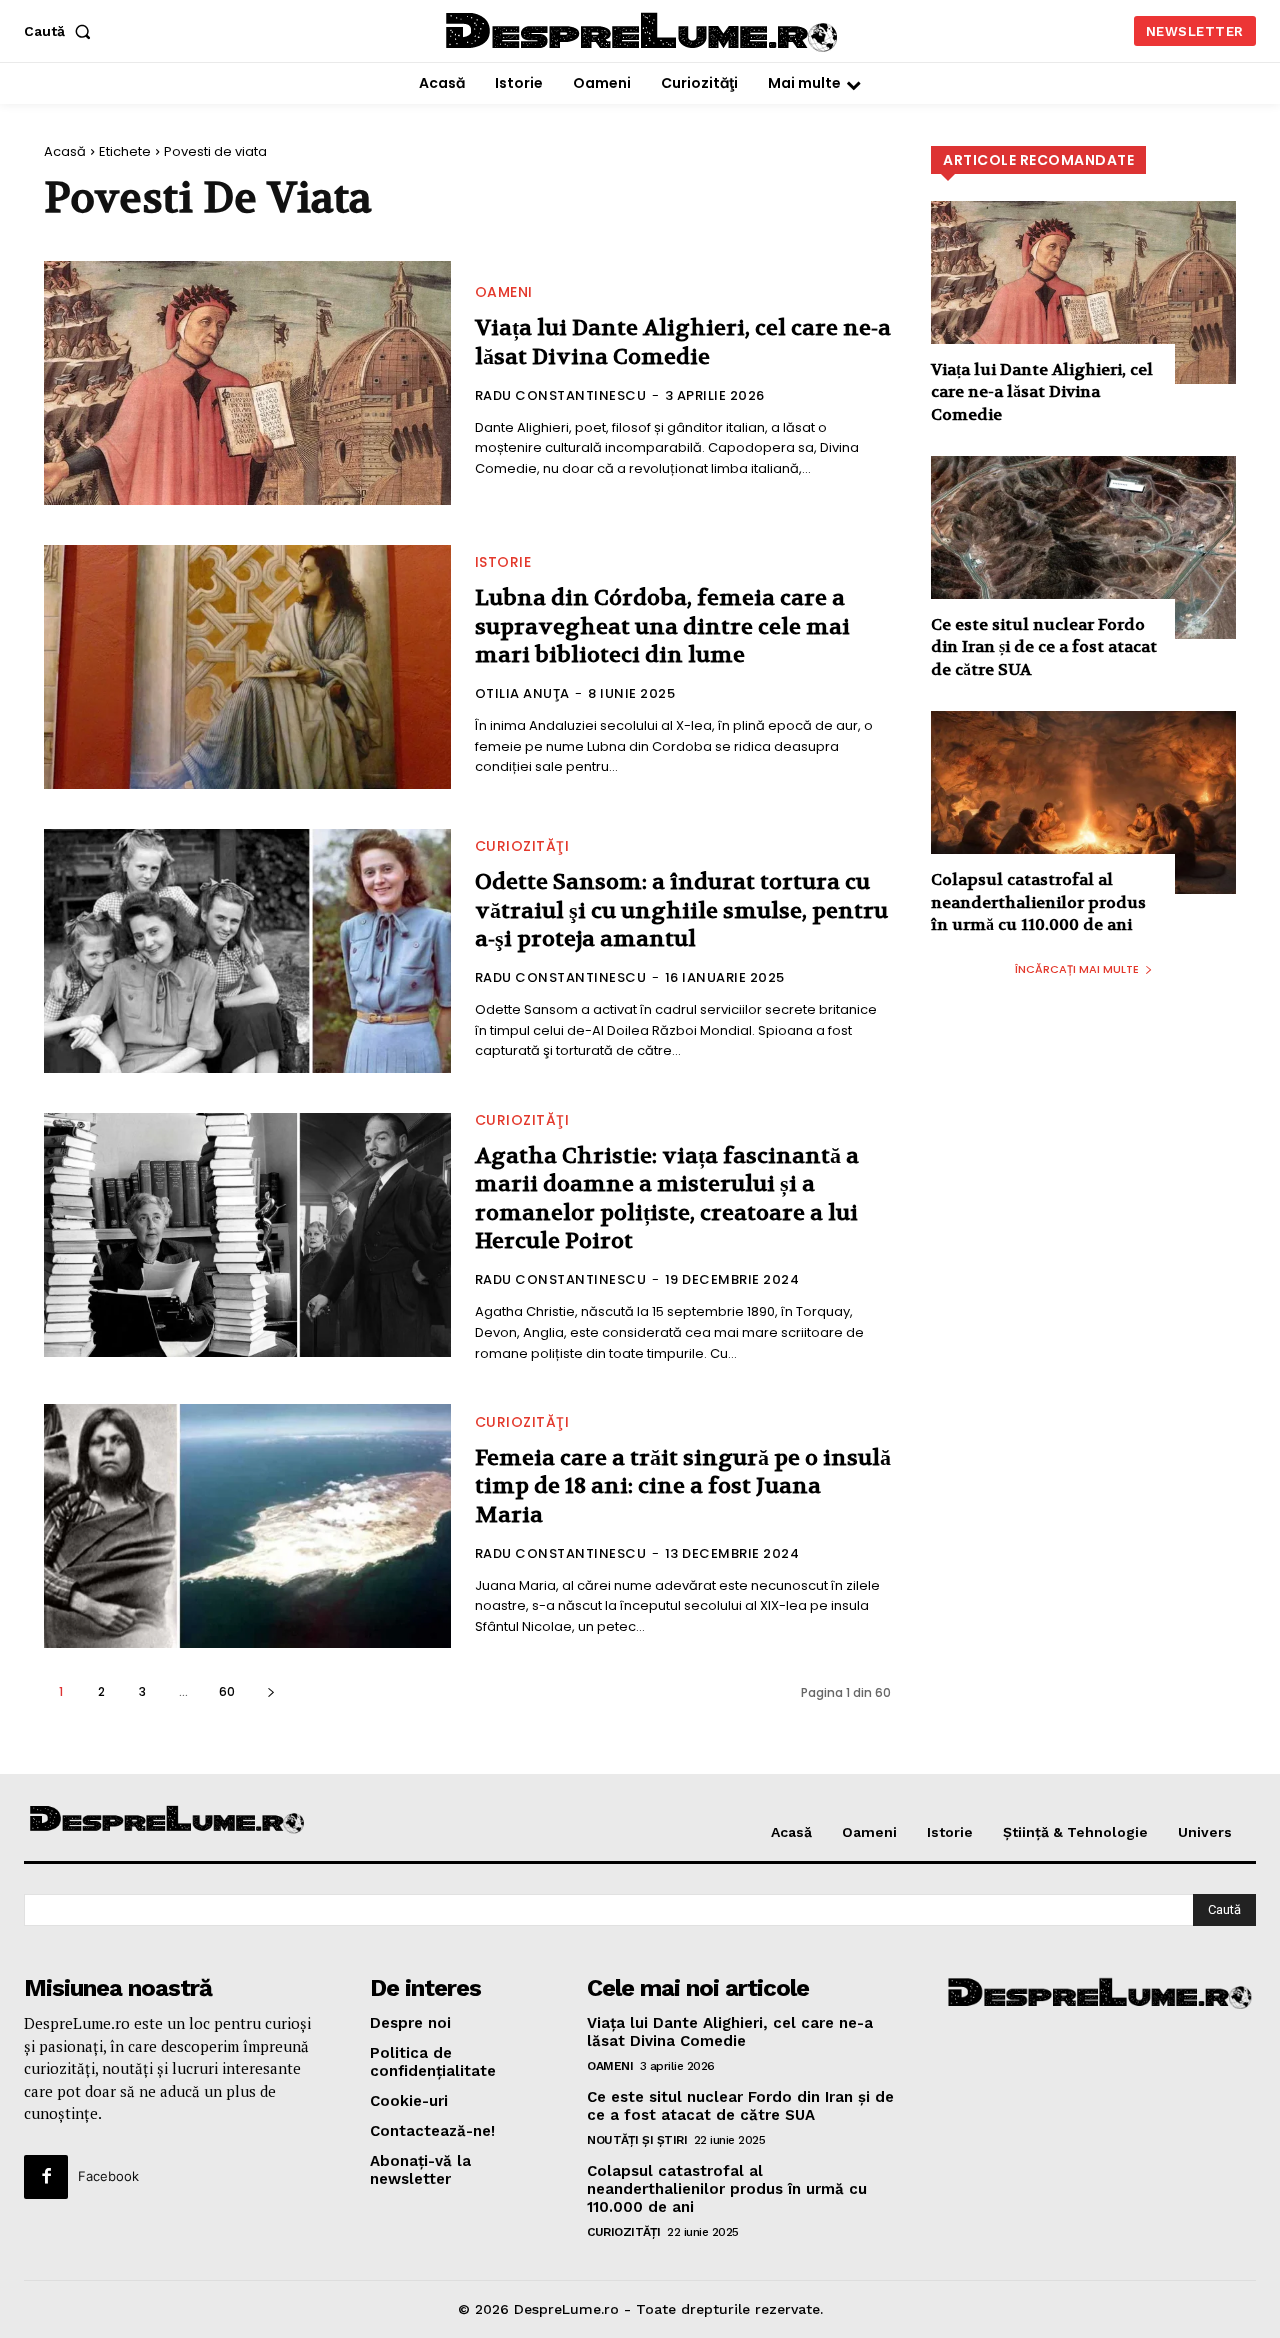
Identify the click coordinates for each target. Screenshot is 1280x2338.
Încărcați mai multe (1077, 969)
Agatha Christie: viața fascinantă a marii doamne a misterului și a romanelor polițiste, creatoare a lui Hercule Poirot (667, 1199)
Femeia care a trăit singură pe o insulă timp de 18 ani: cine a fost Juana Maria (683, 1486)
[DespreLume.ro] (644, 33)
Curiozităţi (522, 846)
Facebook (108, 2176)
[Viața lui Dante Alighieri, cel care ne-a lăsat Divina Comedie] (247, 383)
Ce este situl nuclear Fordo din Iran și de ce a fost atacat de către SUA (1044, 647)
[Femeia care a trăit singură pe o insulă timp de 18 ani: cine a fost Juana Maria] (247, 1526)
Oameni (504, 292)
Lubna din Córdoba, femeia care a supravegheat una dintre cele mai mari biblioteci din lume (662, 626)
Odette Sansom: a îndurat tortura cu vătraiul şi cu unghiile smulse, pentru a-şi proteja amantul (681, 910)
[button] (61, 31)
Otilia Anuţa (522, 693)
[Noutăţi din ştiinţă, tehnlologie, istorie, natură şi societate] (168, 1820)
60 (227, 1691)
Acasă (65, 151)
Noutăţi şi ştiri (637, 2140)
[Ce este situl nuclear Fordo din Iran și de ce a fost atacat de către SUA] (1083, 547)
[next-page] (270, 1691)
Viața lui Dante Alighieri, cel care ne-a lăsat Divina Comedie (683, 342)
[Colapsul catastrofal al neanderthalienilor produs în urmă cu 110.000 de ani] (1083, 802)
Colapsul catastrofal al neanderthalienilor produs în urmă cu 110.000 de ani (1038, 902)
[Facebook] (46, 2177)
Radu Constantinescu (561, 395)
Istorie (503, 562)
